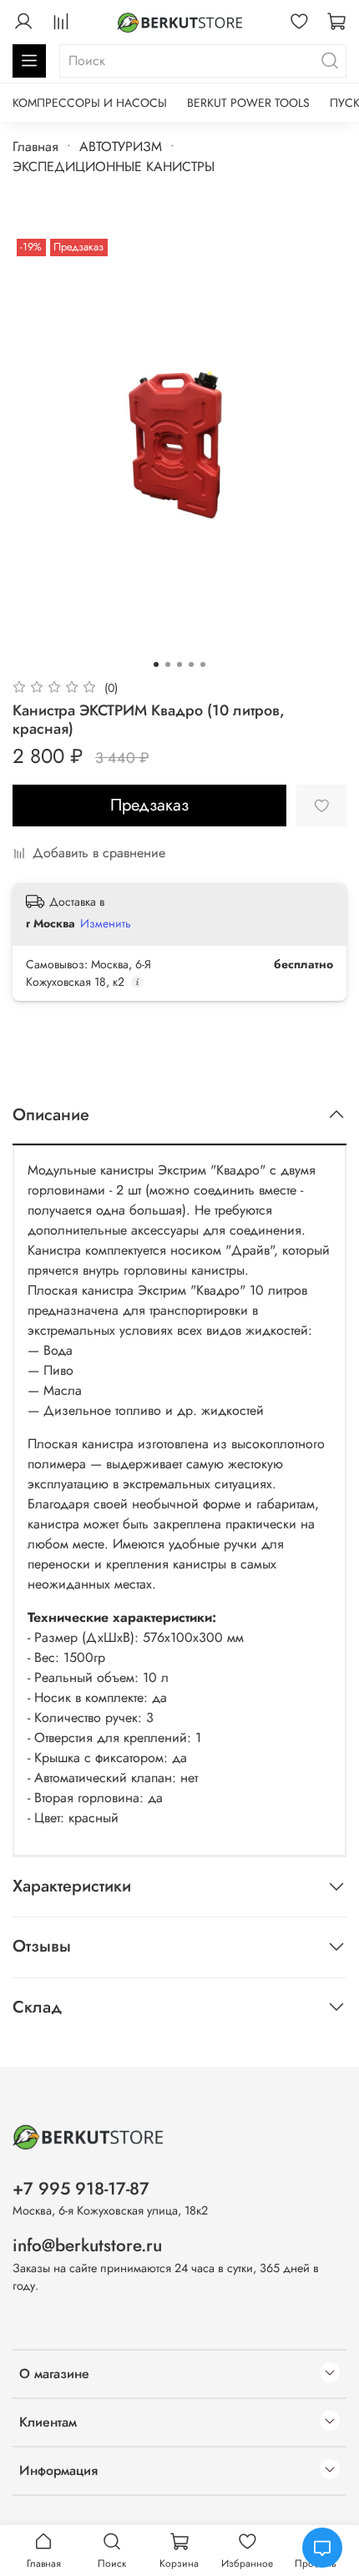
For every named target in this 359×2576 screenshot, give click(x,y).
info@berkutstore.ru (87, 2245)
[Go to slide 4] (191, 664)
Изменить (106, 923)
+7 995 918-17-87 (81, 2189)
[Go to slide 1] (156, 664)
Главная (35, 146)
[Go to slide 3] (179, 664)
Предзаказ (149, 805)
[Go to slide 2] (168, 664)
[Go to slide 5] (203, 664)
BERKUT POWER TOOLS (248, 103)
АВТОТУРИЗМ (121, 146)
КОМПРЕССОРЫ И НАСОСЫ (90, 103)
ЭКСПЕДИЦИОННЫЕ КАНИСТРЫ (114, 167)
